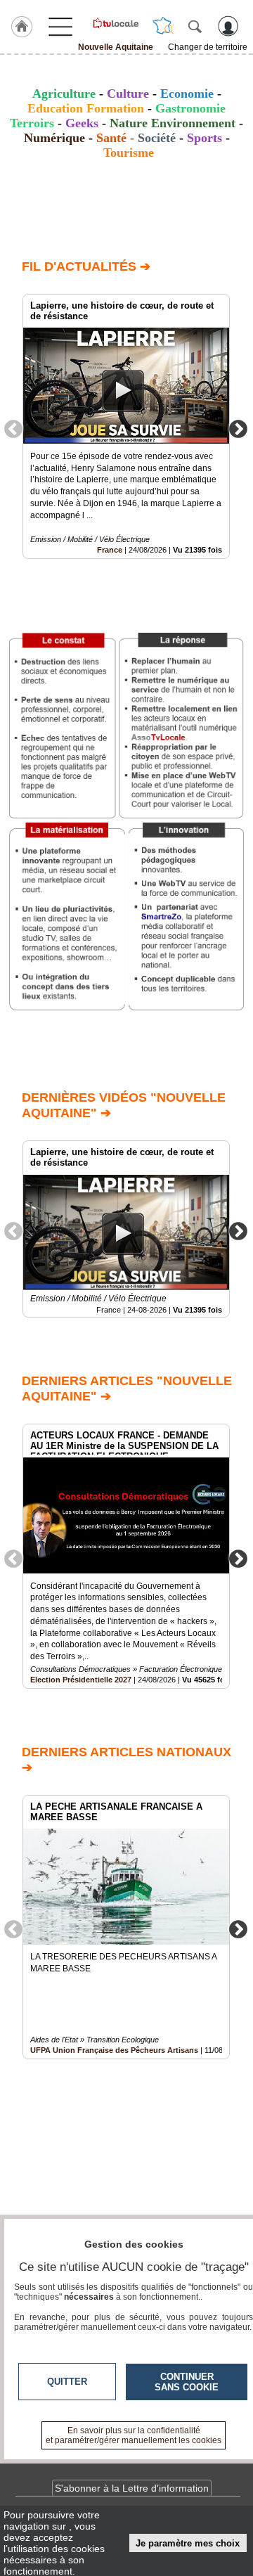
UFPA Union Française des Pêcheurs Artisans (114, 2050)
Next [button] (238, 428)
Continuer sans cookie (187, 2382)
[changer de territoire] (163, 26)
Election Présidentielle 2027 (81, 1680)
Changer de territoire (208, 47)
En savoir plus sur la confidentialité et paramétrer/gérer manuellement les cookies (134, 2435)
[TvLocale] (115, 23)
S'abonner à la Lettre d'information (132, 2488)
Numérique (54, 138)
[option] (126, 426)
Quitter (67, 2382)
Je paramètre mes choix (188, 2543)
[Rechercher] (195, 26)
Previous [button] (13, 428)
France (110, 550)
